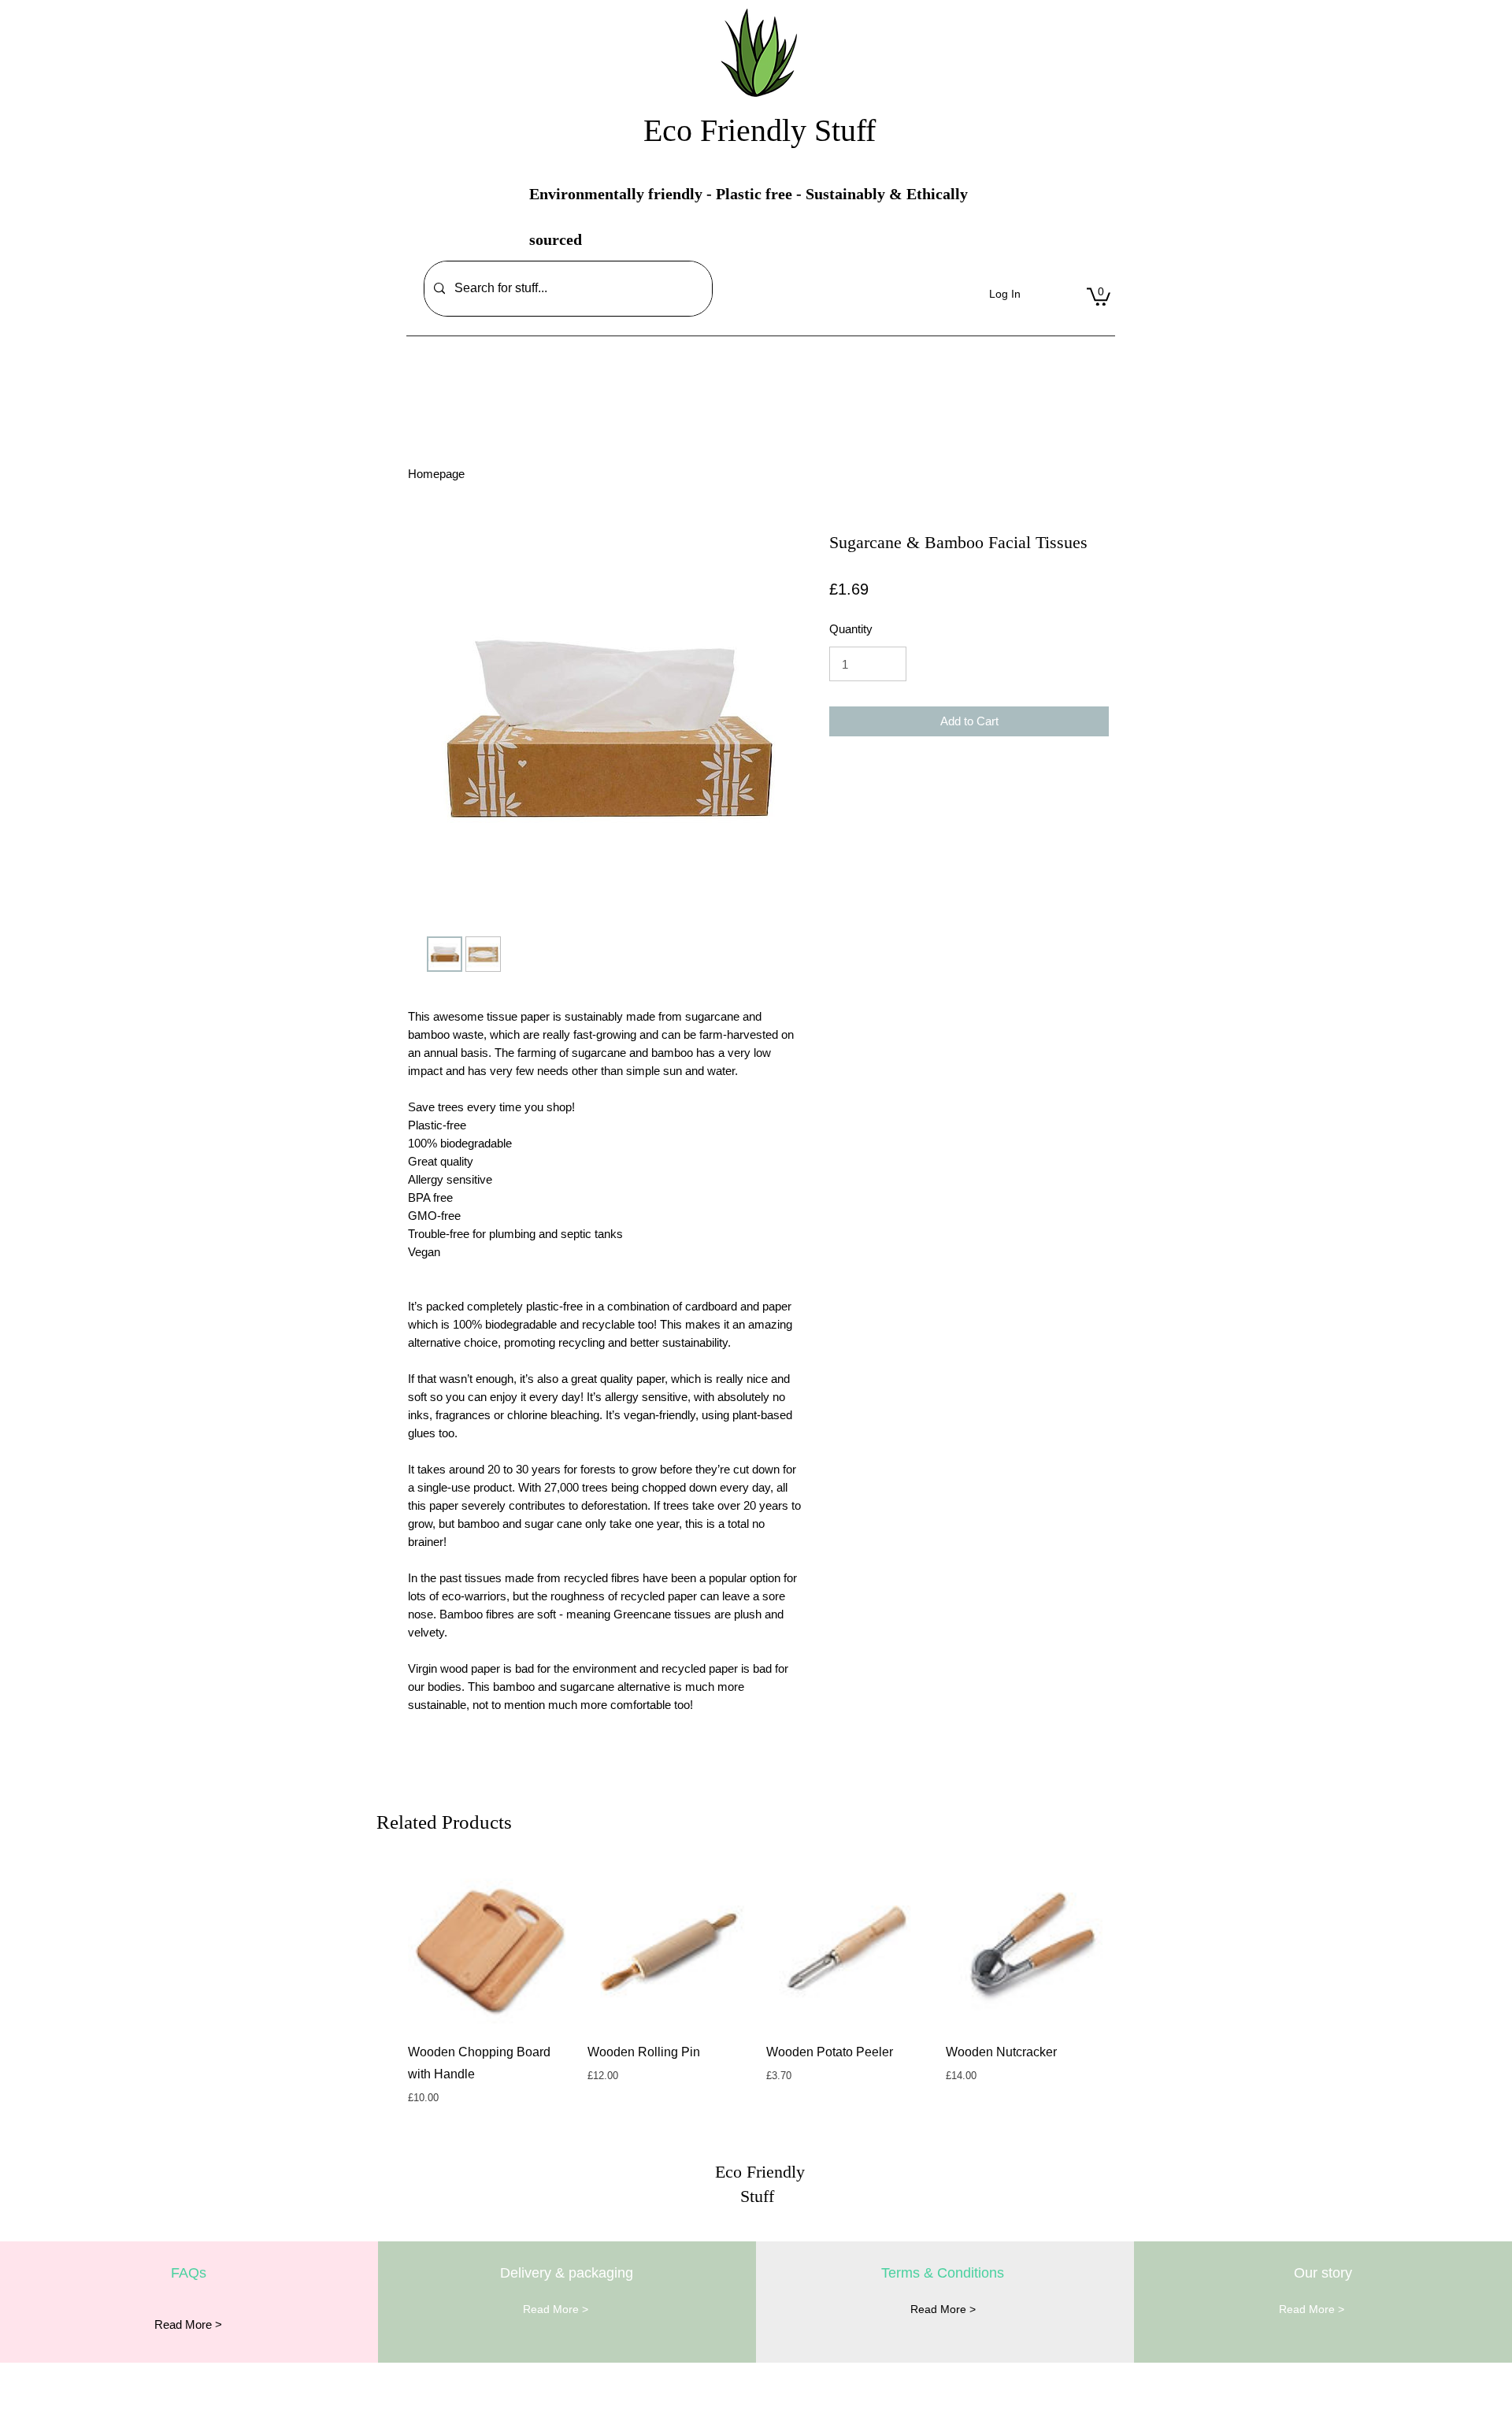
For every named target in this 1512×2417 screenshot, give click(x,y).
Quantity (851, 629)
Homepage (436, 474)
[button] (1099, 296)
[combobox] (563, 288)
